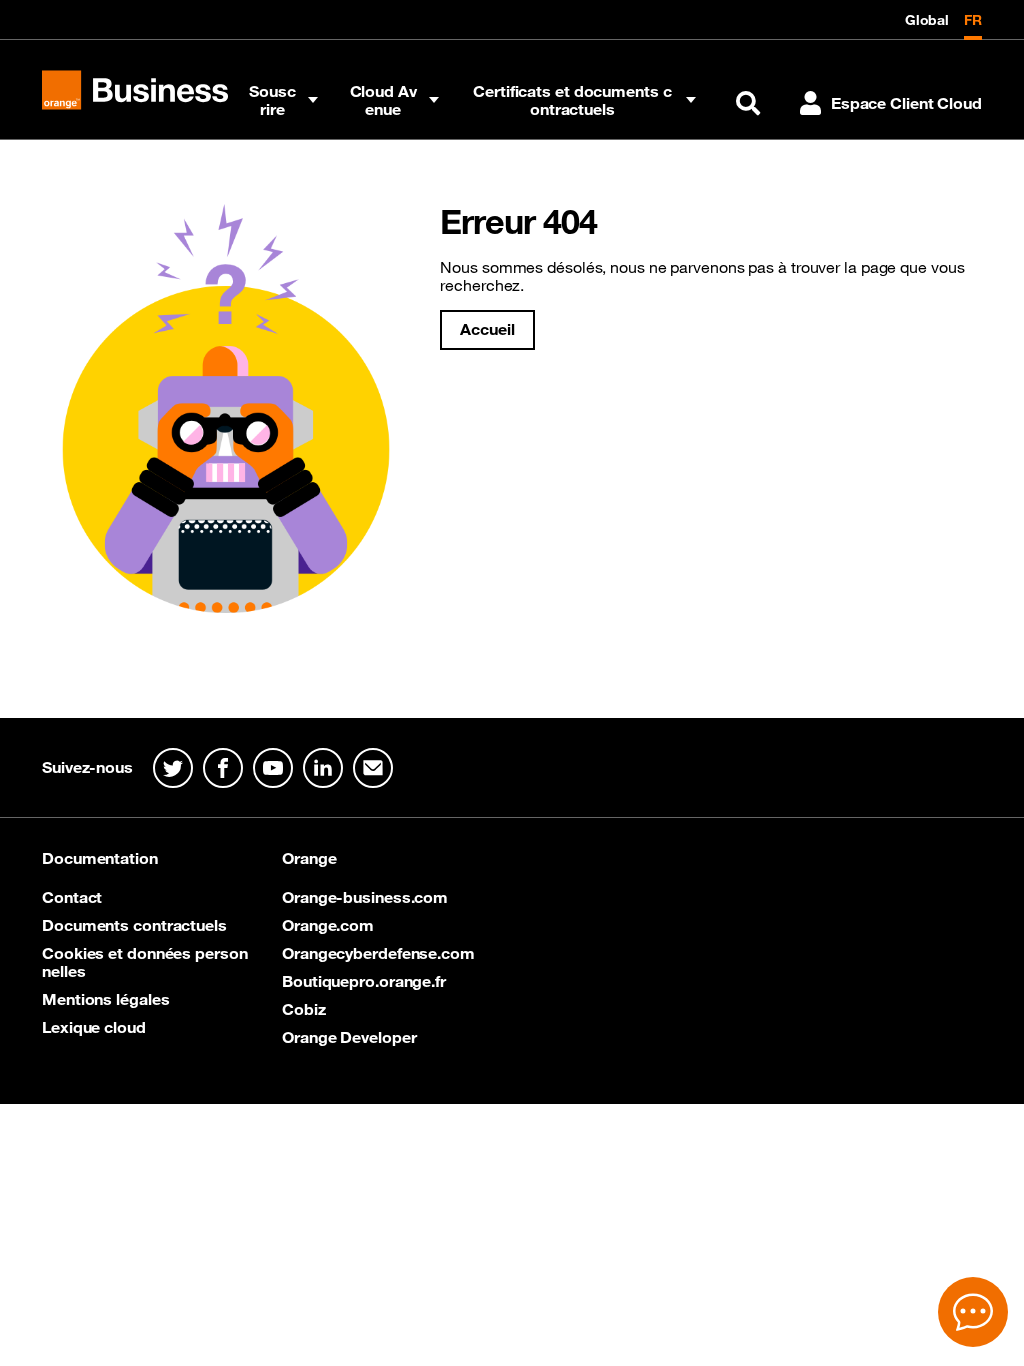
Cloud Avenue (383, 100)
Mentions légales (105, 999)
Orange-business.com (365, 897)
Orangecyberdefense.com (378, 953)
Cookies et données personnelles (145, 962)
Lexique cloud (94, 1027)
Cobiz (304, 1009)
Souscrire (272, 100)
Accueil (487, 329)
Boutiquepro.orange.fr (364, 981)
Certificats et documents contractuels (572, 100)
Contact (72, 897)
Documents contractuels (134, 925)
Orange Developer (349, 1037)
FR (973, 20)
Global (927, 20)
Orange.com (328, 925)
